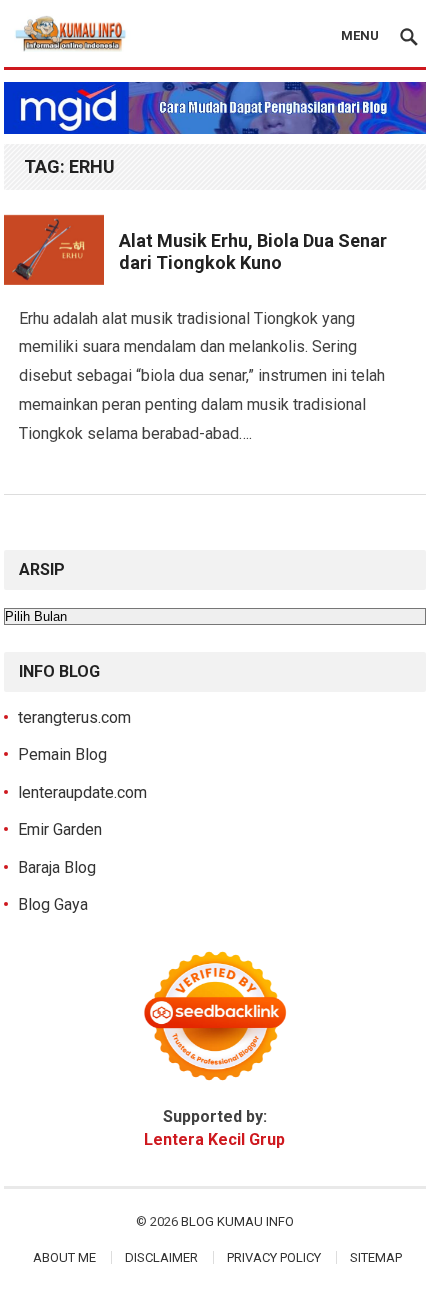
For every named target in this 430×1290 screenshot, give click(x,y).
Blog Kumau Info (237, 1221)
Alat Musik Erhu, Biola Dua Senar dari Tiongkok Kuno (253, 252)
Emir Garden (60, 829)
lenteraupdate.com (82, 792)
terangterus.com (74, 717)
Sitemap (376, 1257)
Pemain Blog (62, 754)
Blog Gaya (53, 904)
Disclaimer (161, 1257)
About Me (64, 1257)
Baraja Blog (57, 867)
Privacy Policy (274, 1257)
